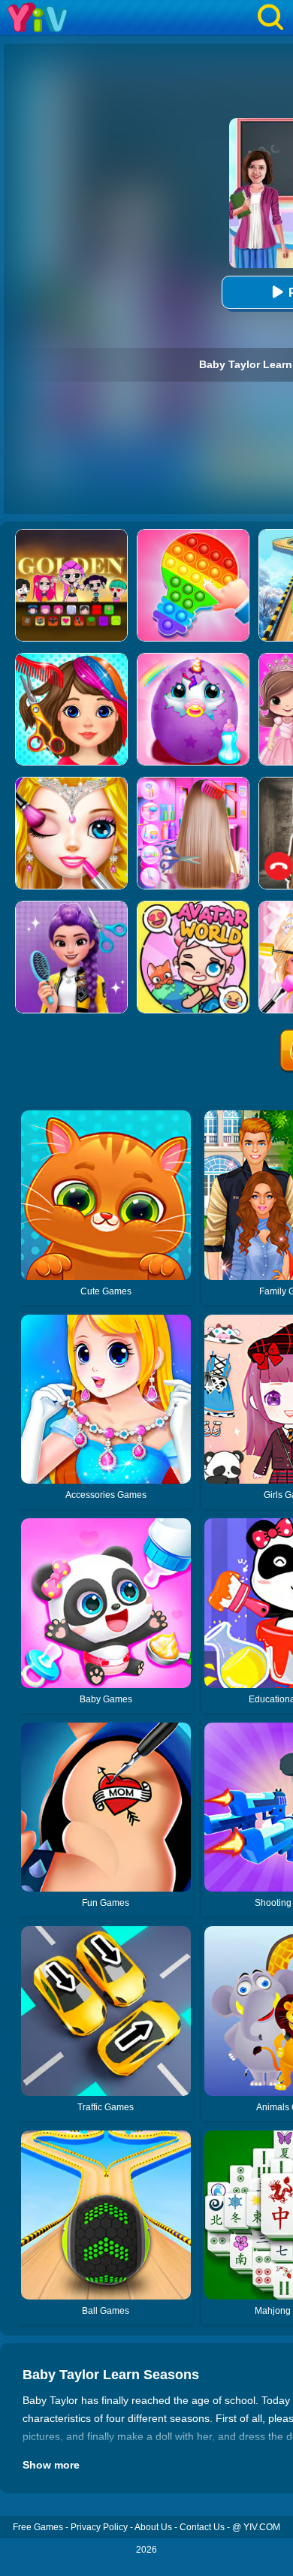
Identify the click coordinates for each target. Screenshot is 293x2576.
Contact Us (202, 2527)
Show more (51, 2465)
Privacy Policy (99, 2527)
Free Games (38, 2527)
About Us (153, 2527)
